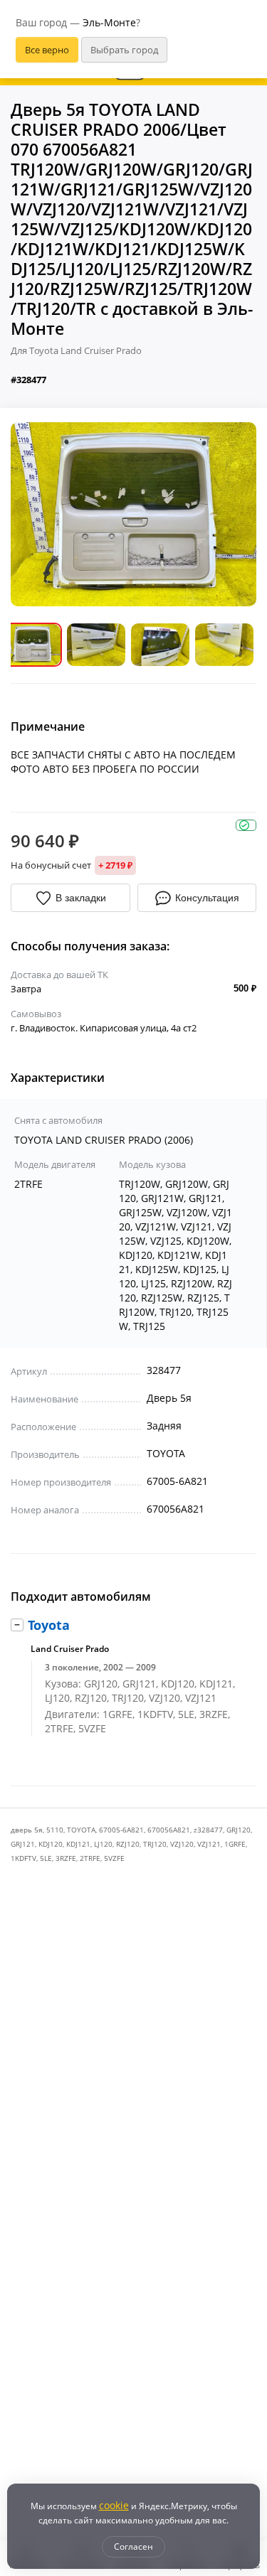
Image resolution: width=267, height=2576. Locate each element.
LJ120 (103, 1844)
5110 (55, 1830)
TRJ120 (155, 1844)
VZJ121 (209, 1844)
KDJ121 (78, 1844)
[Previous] (32, 514)
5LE (46, 1858)
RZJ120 (128, 1844)
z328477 (208, 1830)
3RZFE (66, 1858)
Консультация (207, 898)
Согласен (133, 2547)
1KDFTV (23, 1858)
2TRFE (90, 1858)
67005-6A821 (121, 1830)
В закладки (81, 898)
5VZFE (114, 1858)
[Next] (235, 514)
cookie (114, 2505)
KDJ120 (51, 1844)
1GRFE (235, 1844)
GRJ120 (239, 1830)
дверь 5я (27, 1830)
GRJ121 (23, 1844)
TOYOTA (81, 1830)
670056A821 (169, 1830)
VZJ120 (182, 1844)
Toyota (49, 1625)
